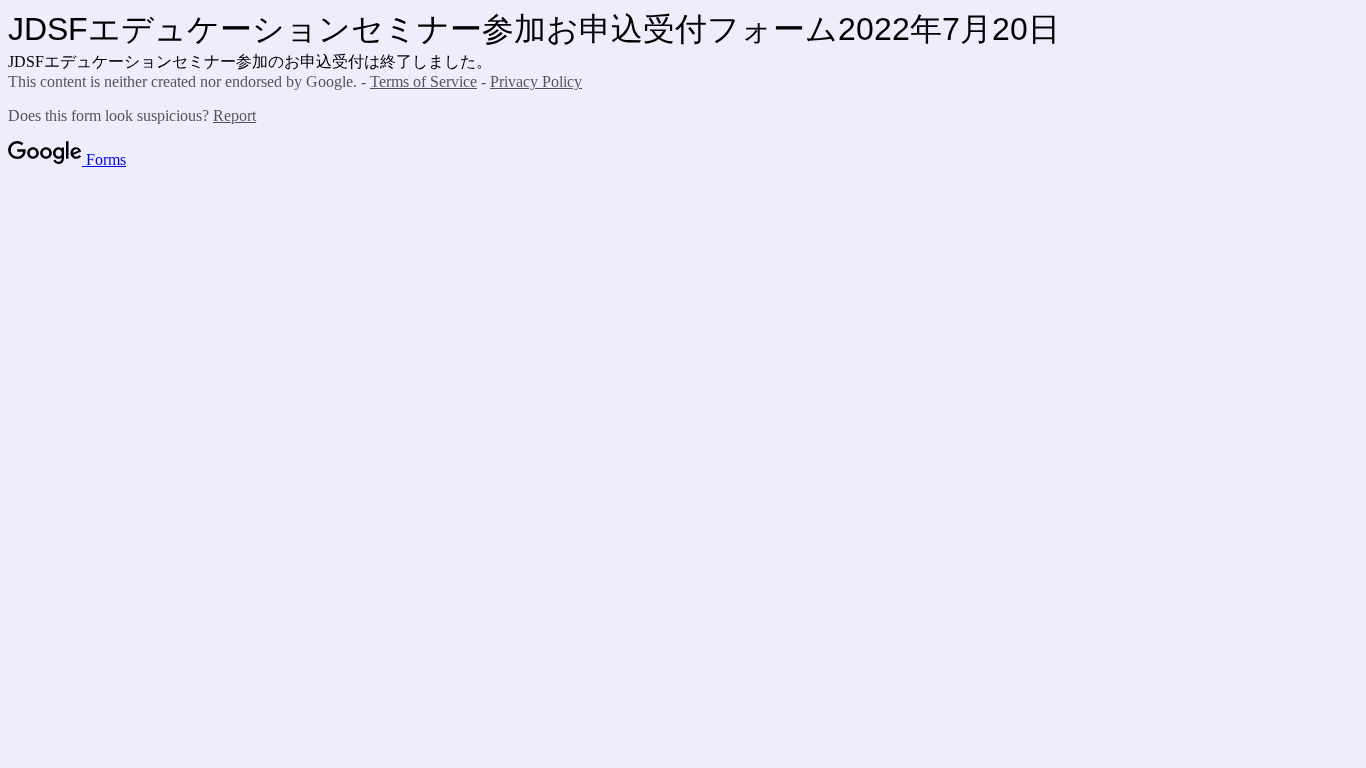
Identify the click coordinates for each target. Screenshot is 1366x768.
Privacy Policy (536, 81)
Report (234, 115)
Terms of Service (423, 81)
